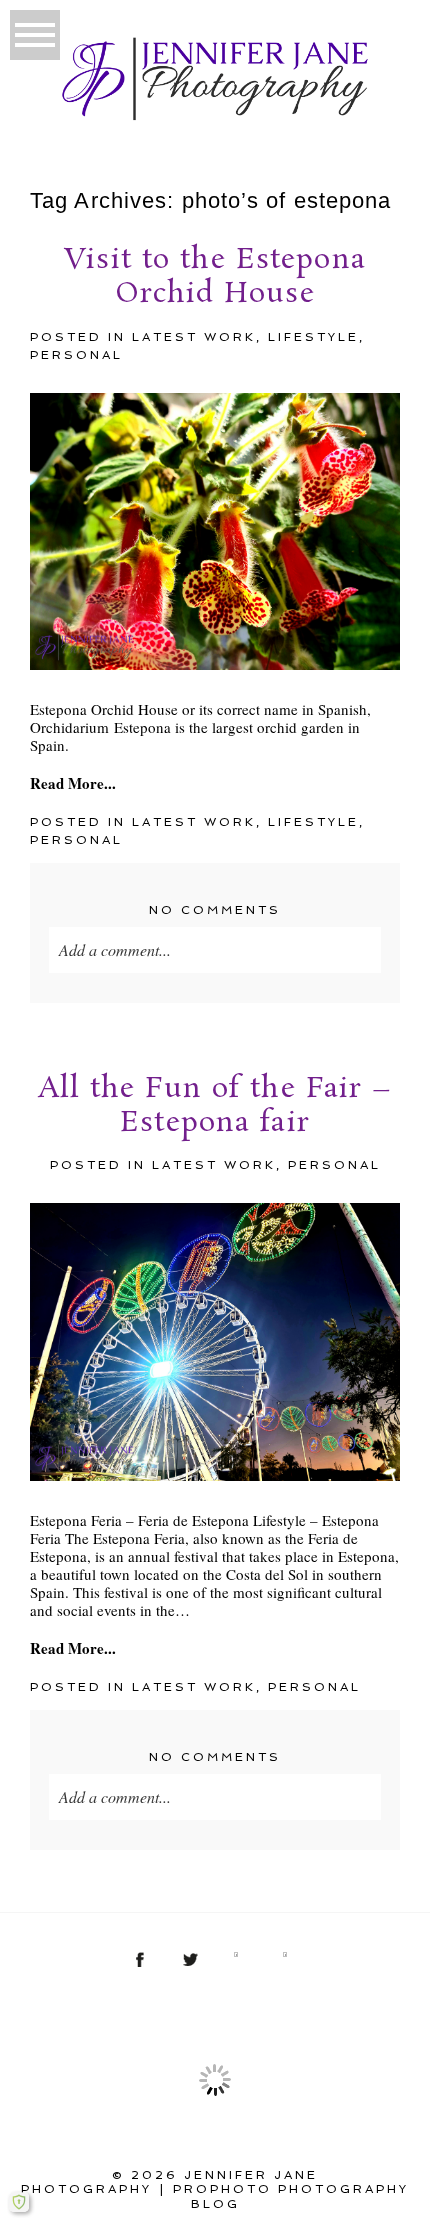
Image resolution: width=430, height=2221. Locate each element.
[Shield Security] (19, 2202)
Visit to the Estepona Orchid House (215, 277)
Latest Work (194, 337)
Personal (76, 355)
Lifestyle (313, 337)
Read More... (73, 783)
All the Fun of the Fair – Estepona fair (215, 1106)
